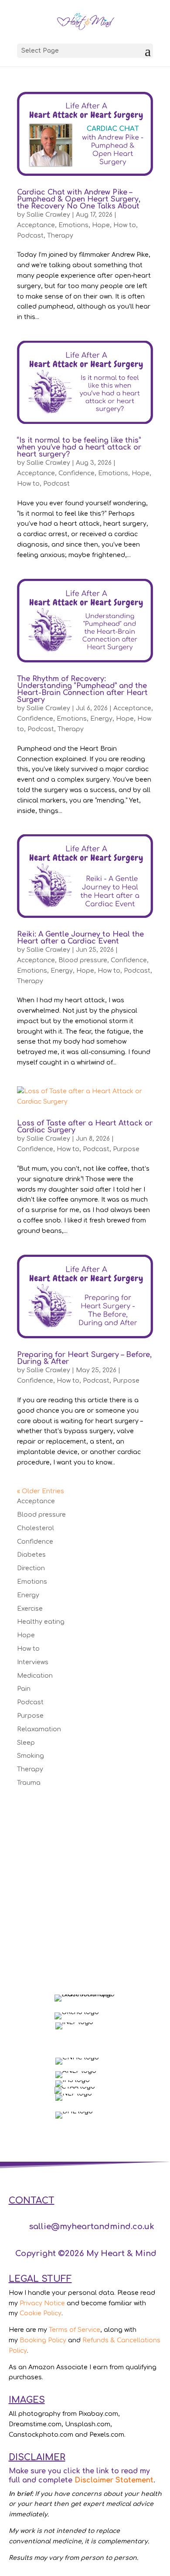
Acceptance (36, 225)
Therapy (60, 236)
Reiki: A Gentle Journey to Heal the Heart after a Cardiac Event (80, 938)
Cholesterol (36, 1528)
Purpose (126, 1149)
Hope (101, 225)
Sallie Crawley (48, 215)
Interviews (33, 1662)
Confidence (76, 473)
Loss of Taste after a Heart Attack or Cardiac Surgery (85, 1127)
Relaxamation (39, 1729)
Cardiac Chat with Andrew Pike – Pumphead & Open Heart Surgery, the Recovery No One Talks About (79, 199)
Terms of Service (75, 2330)
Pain (24, 1689)
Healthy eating (41, 1622)
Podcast (30, 236)
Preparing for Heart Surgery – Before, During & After (84, 1358)
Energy (101, 719)
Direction (31, 1568)
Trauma (29, 1783)
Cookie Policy (41, 2313)
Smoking (31, 1756)
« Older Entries (41, 1491)
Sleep (26, 1743)
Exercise (30, 1609)
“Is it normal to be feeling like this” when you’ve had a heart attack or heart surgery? (79, 447)
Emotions (73, 225)
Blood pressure (83, 960)
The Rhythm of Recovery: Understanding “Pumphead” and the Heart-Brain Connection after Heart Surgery (82, 689)
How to (125, 225)
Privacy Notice (42, 2303)
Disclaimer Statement (114, 2480)
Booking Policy (43, 2340)
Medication (35, 1676)
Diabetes (31, 1555)
